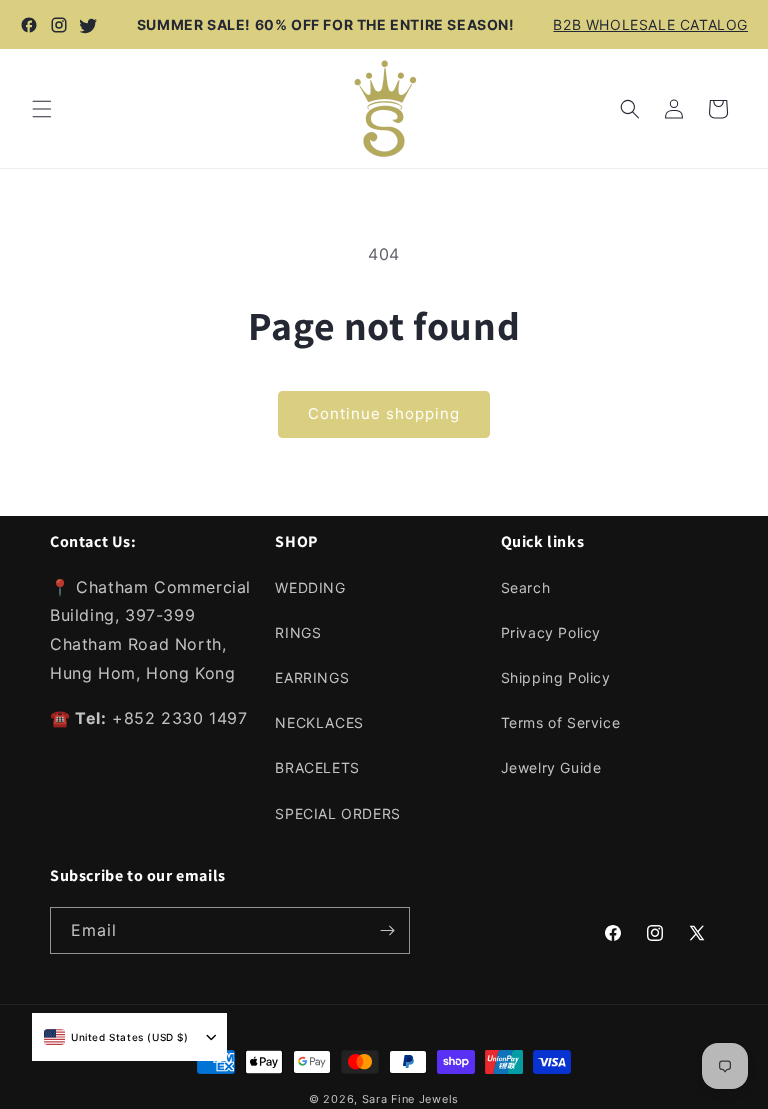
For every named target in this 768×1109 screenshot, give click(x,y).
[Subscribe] (387, 930)
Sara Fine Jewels (410, 1099)
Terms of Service (561, 722)
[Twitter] (89, 25)
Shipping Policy (556, 677)
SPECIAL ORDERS (337, 813)
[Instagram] (59, 25)
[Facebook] (29, 25)
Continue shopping (384, 413)
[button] (42, 109)
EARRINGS (312, 677)
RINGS (298, 632)
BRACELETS (317, 767)
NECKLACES (319, 722)
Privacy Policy (551, 632)
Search (526, 587)
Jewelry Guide (551, 767)
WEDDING (310, 587)
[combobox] (116, 1037)
